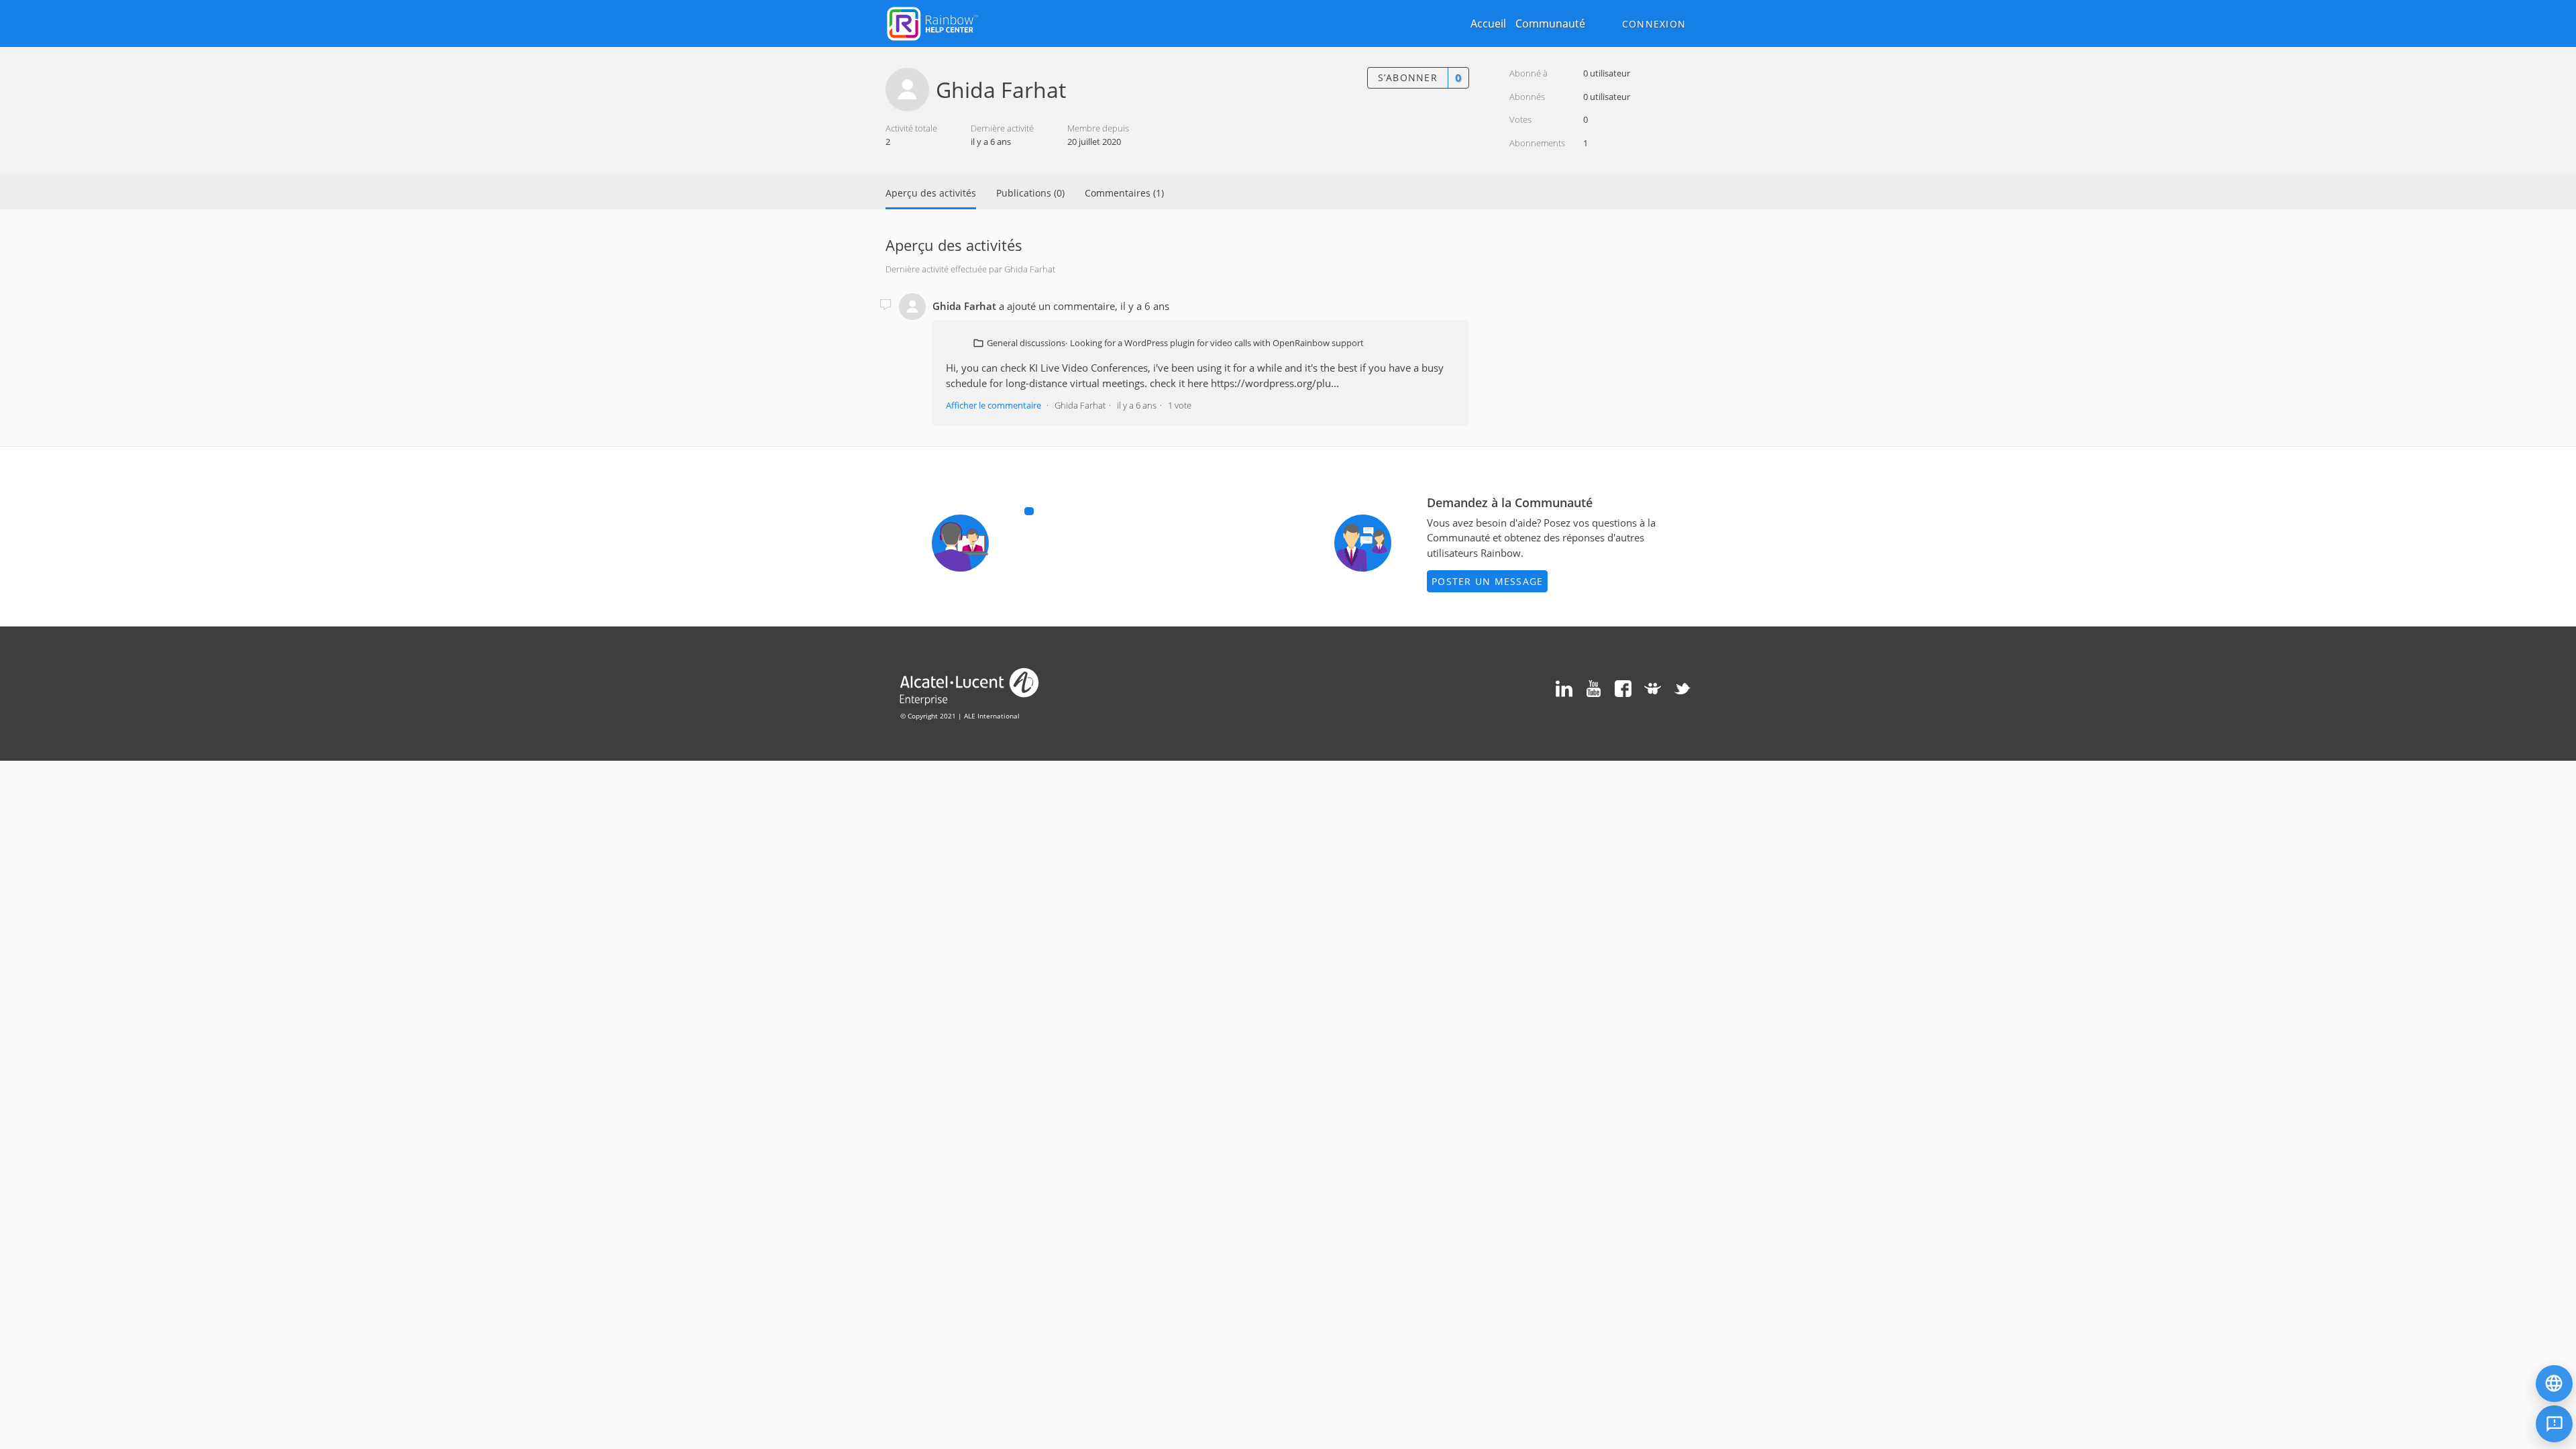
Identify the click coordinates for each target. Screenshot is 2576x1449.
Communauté (1550, 23)
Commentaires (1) (1124, 193)
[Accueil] (932, 22)
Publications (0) (1030, 193)
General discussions (1026, 343)
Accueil (1488, 23)
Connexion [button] (1654, 24)
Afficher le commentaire (994, 405)
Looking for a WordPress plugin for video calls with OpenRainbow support (1217, 343)
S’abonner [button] (1408, 77)
